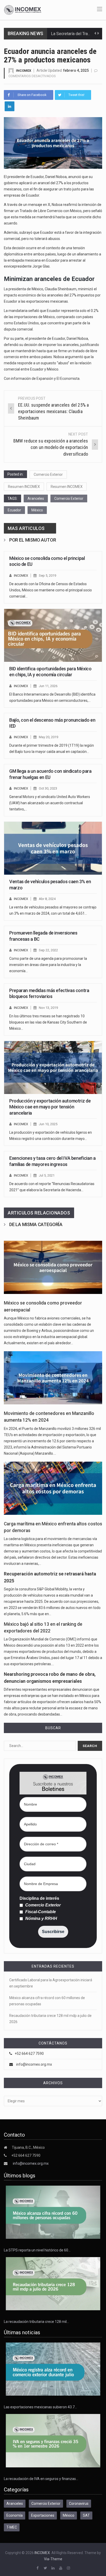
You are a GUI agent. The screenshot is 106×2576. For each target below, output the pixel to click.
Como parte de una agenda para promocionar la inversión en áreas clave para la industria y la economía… (48, 965)
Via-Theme (53, 2559)
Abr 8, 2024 (47, 899)
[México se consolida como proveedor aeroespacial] (53, 1267)
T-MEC (12, 2527)
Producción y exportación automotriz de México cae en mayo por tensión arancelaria (50, 1107)
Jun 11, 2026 (48, 686)
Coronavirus (79, 2503)
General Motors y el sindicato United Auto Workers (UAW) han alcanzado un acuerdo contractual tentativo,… (50, 803)
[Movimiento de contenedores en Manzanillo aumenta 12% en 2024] (53, 1378)
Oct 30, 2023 (48, 788)
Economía (15, 2515)
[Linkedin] (10, 106)
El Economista (68, 379)
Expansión (45, 379)
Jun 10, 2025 (48, 1124)
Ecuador (14, 510)
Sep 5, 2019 (47, 575)
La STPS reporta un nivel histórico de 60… (37, 2250)
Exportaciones (43, 2515)
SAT (86, 2515)
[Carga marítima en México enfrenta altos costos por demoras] (53, 1488)
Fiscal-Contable (40, 1912)
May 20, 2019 (48, 737)
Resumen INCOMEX (24, 487)
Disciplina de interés (39, 1898)
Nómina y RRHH (41, 1919)
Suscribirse (53, 1932)
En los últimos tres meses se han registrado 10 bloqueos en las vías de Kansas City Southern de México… (48, 1022)
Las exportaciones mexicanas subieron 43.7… (40, 2407)
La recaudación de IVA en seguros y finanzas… (41, 2479)
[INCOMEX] (23, 10)
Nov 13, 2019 (48, 1008)
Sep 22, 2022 (48, 950)
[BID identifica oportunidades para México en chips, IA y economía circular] (53, 635)
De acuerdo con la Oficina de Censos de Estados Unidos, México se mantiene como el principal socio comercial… (51, 590)
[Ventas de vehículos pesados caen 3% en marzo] (53, 848)
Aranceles (36, 498)
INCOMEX (24, 71)
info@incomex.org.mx (34, 2064)
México (37, 510)
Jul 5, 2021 (47, 1175)
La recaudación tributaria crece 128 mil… (36, 2322)
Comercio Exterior (48, 474)
